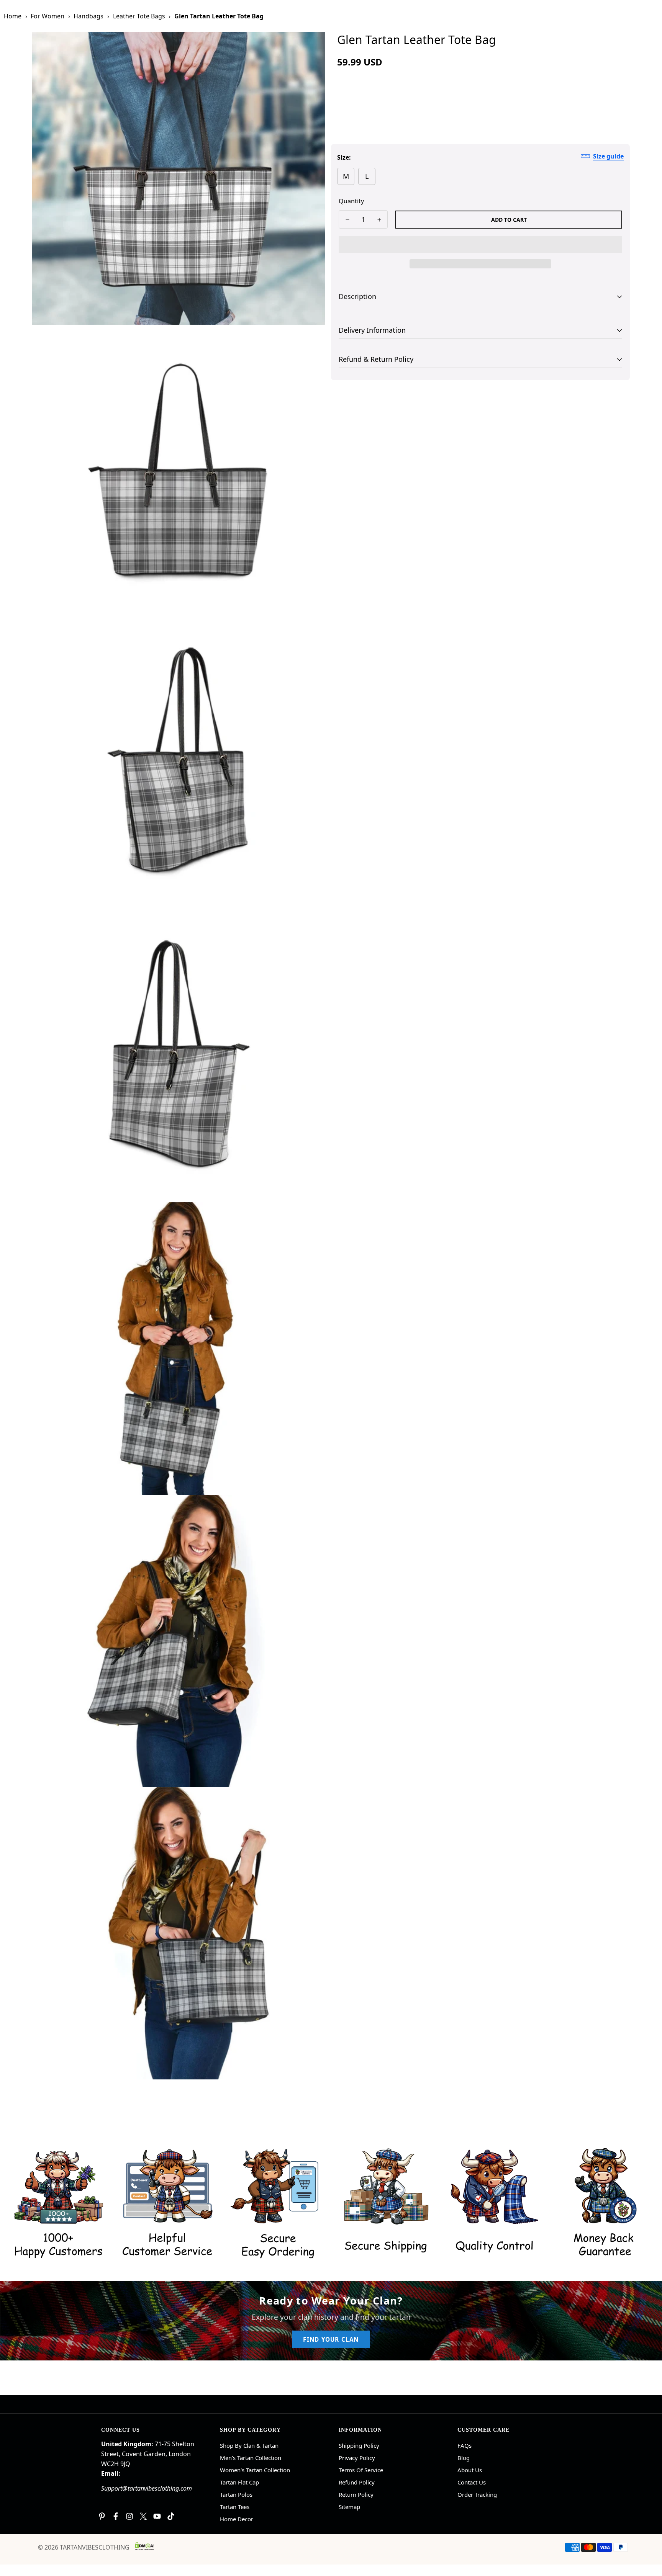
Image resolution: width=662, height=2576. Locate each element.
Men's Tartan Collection (251, 2458)
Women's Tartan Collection (255, 2470)
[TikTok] (171, 2516)
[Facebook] (116, 2516)
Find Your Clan (331, 2339)
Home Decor (237, 2519)
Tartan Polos (236, 2494)
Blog (464, 2458)
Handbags (88, 16)
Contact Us (472, 2482)
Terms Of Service (361, 2470)
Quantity (351, 201)
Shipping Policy (359, 2445)
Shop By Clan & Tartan (249, 2445)
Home (13, 16)
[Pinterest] (102, 2516)
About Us (470, 2470)
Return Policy (356, 2494)
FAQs (465, 2445)
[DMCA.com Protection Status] (144, 2546)
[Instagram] (129, 2516)
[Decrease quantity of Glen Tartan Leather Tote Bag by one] (347, 220)
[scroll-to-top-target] (647, 2534)
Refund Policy (357, 2482)
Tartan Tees (235, 2507)
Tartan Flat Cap (239, 2482)
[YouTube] (157, 2516)
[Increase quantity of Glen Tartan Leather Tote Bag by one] (379, 220)
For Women (48, 16)
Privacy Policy (357, 2458)
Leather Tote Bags (139, 16)
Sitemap (349, 2507)
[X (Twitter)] (143, 2516)
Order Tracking (477, 2494)
